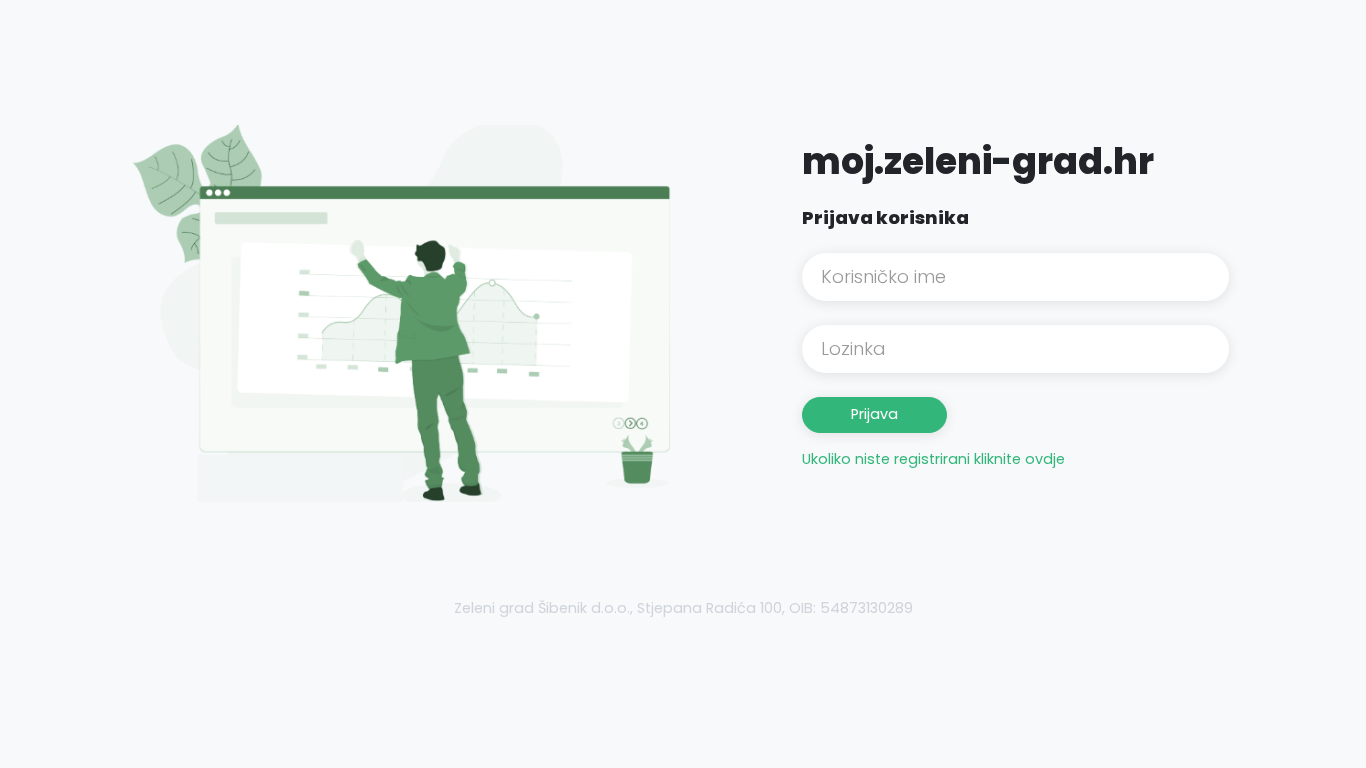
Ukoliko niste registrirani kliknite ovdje (933, 459)
